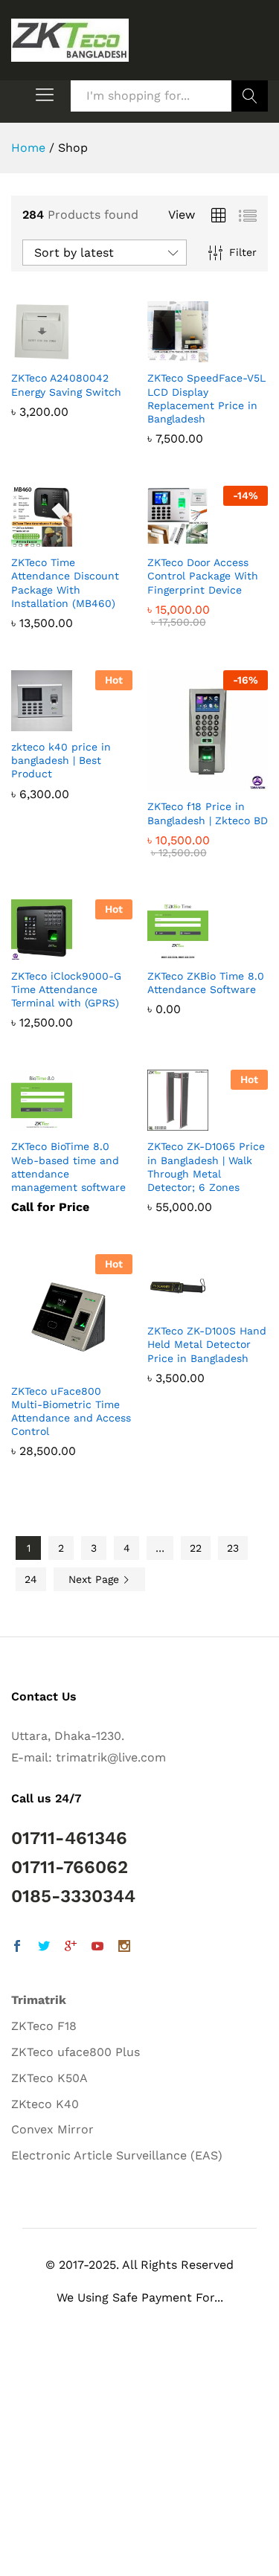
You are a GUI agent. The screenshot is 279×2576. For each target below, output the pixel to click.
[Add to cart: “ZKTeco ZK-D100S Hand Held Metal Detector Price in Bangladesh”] (190, 1306)
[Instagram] (124, 1948)
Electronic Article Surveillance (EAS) (117, 2155)
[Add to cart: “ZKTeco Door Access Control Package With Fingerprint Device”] (190, 538)
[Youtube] (97, 1948)
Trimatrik (39, 2000)
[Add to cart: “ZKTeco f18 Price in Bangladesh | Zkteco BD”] (190, 782)
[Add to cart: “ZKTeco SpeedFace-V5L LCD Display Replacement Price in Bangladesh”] (190, 353)
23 (233, 1548)
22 (196, 1548)
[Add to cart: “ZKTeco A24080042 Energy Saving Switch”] (54, 353)
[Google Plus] (71, 1948)
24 (31, 1579)
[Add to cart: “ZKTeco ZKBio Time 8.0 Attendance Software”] (190, 951)
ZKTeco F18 (44, 2026)
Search (250, 96)
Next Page (96, 1579)
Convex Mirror (52, 2129)
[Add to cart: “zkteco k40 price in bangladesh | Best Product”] (54, 722)
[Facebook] (17, 1948)
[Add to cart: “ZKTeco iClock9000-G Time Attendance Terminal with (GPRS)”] (54, 951)
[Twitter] (44, 1948)
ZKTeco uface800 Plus (76, 2052)
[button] (37, 2542)
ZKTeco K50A (49, 2078)
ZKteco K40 (45, 2104)
